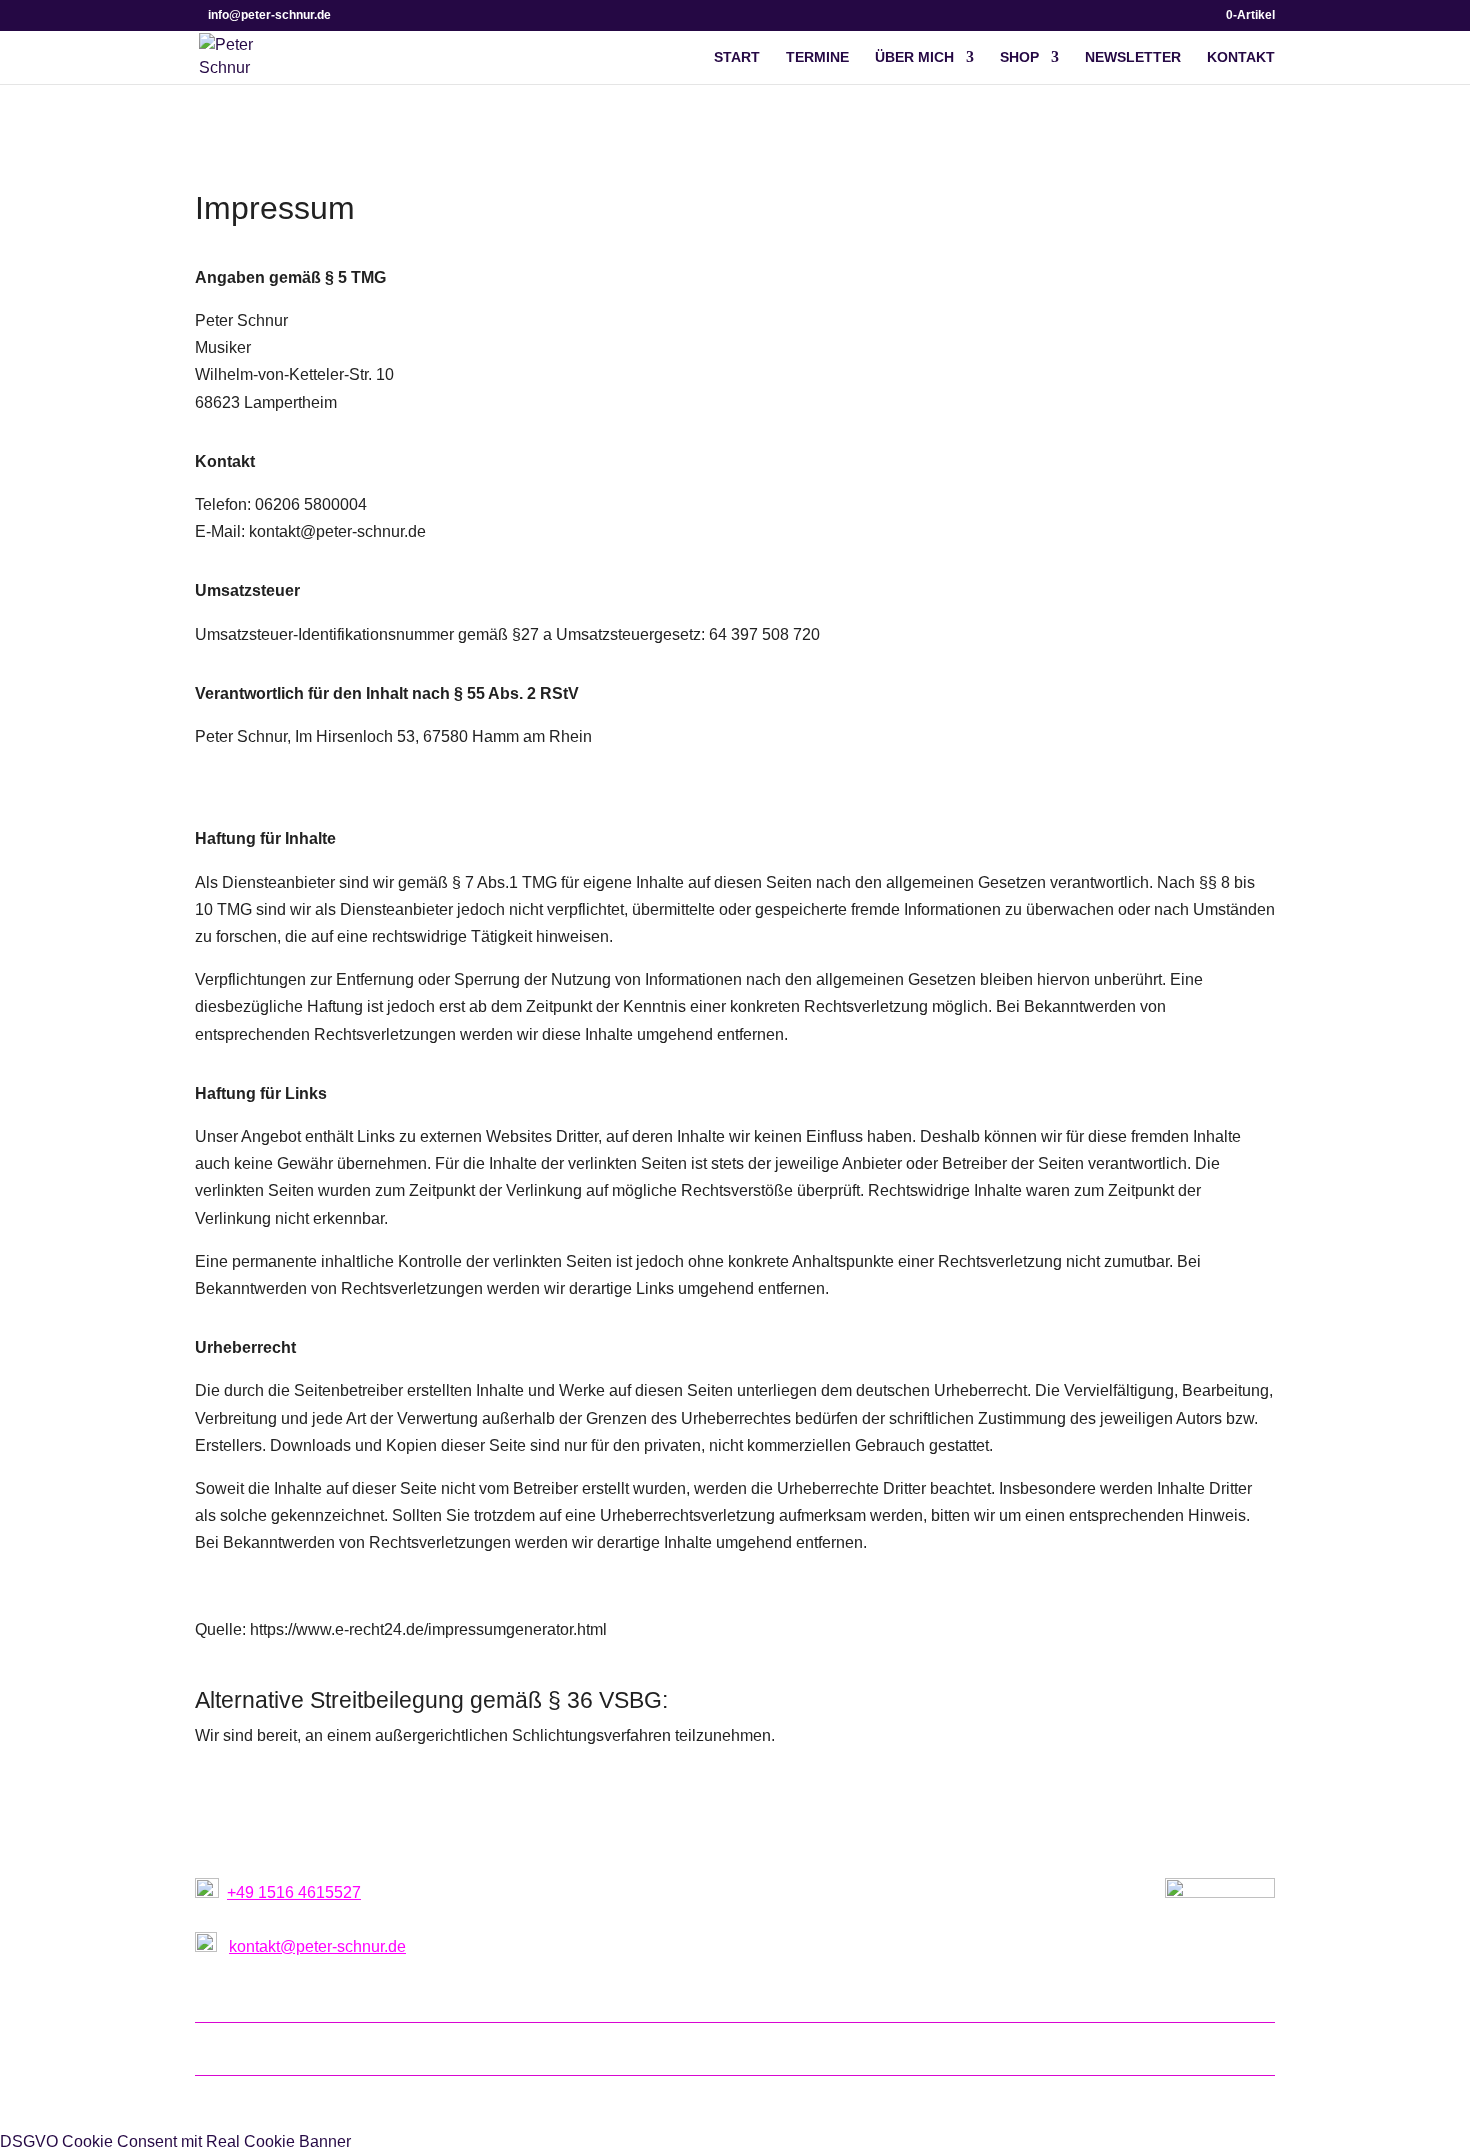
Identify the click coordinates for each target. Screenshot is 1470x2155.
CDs (855, 2047)
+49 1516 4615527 (294, 1892)
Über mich (914, 57)
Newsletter (1133, 57)
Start (737, 57)
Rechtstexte (928, 2047)
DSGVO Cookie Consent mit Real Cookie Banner (175, 2141)
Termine (817, 57)
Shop (1019, 57)
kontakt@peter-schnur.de (317, 1946)
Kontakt (1241, 57)
